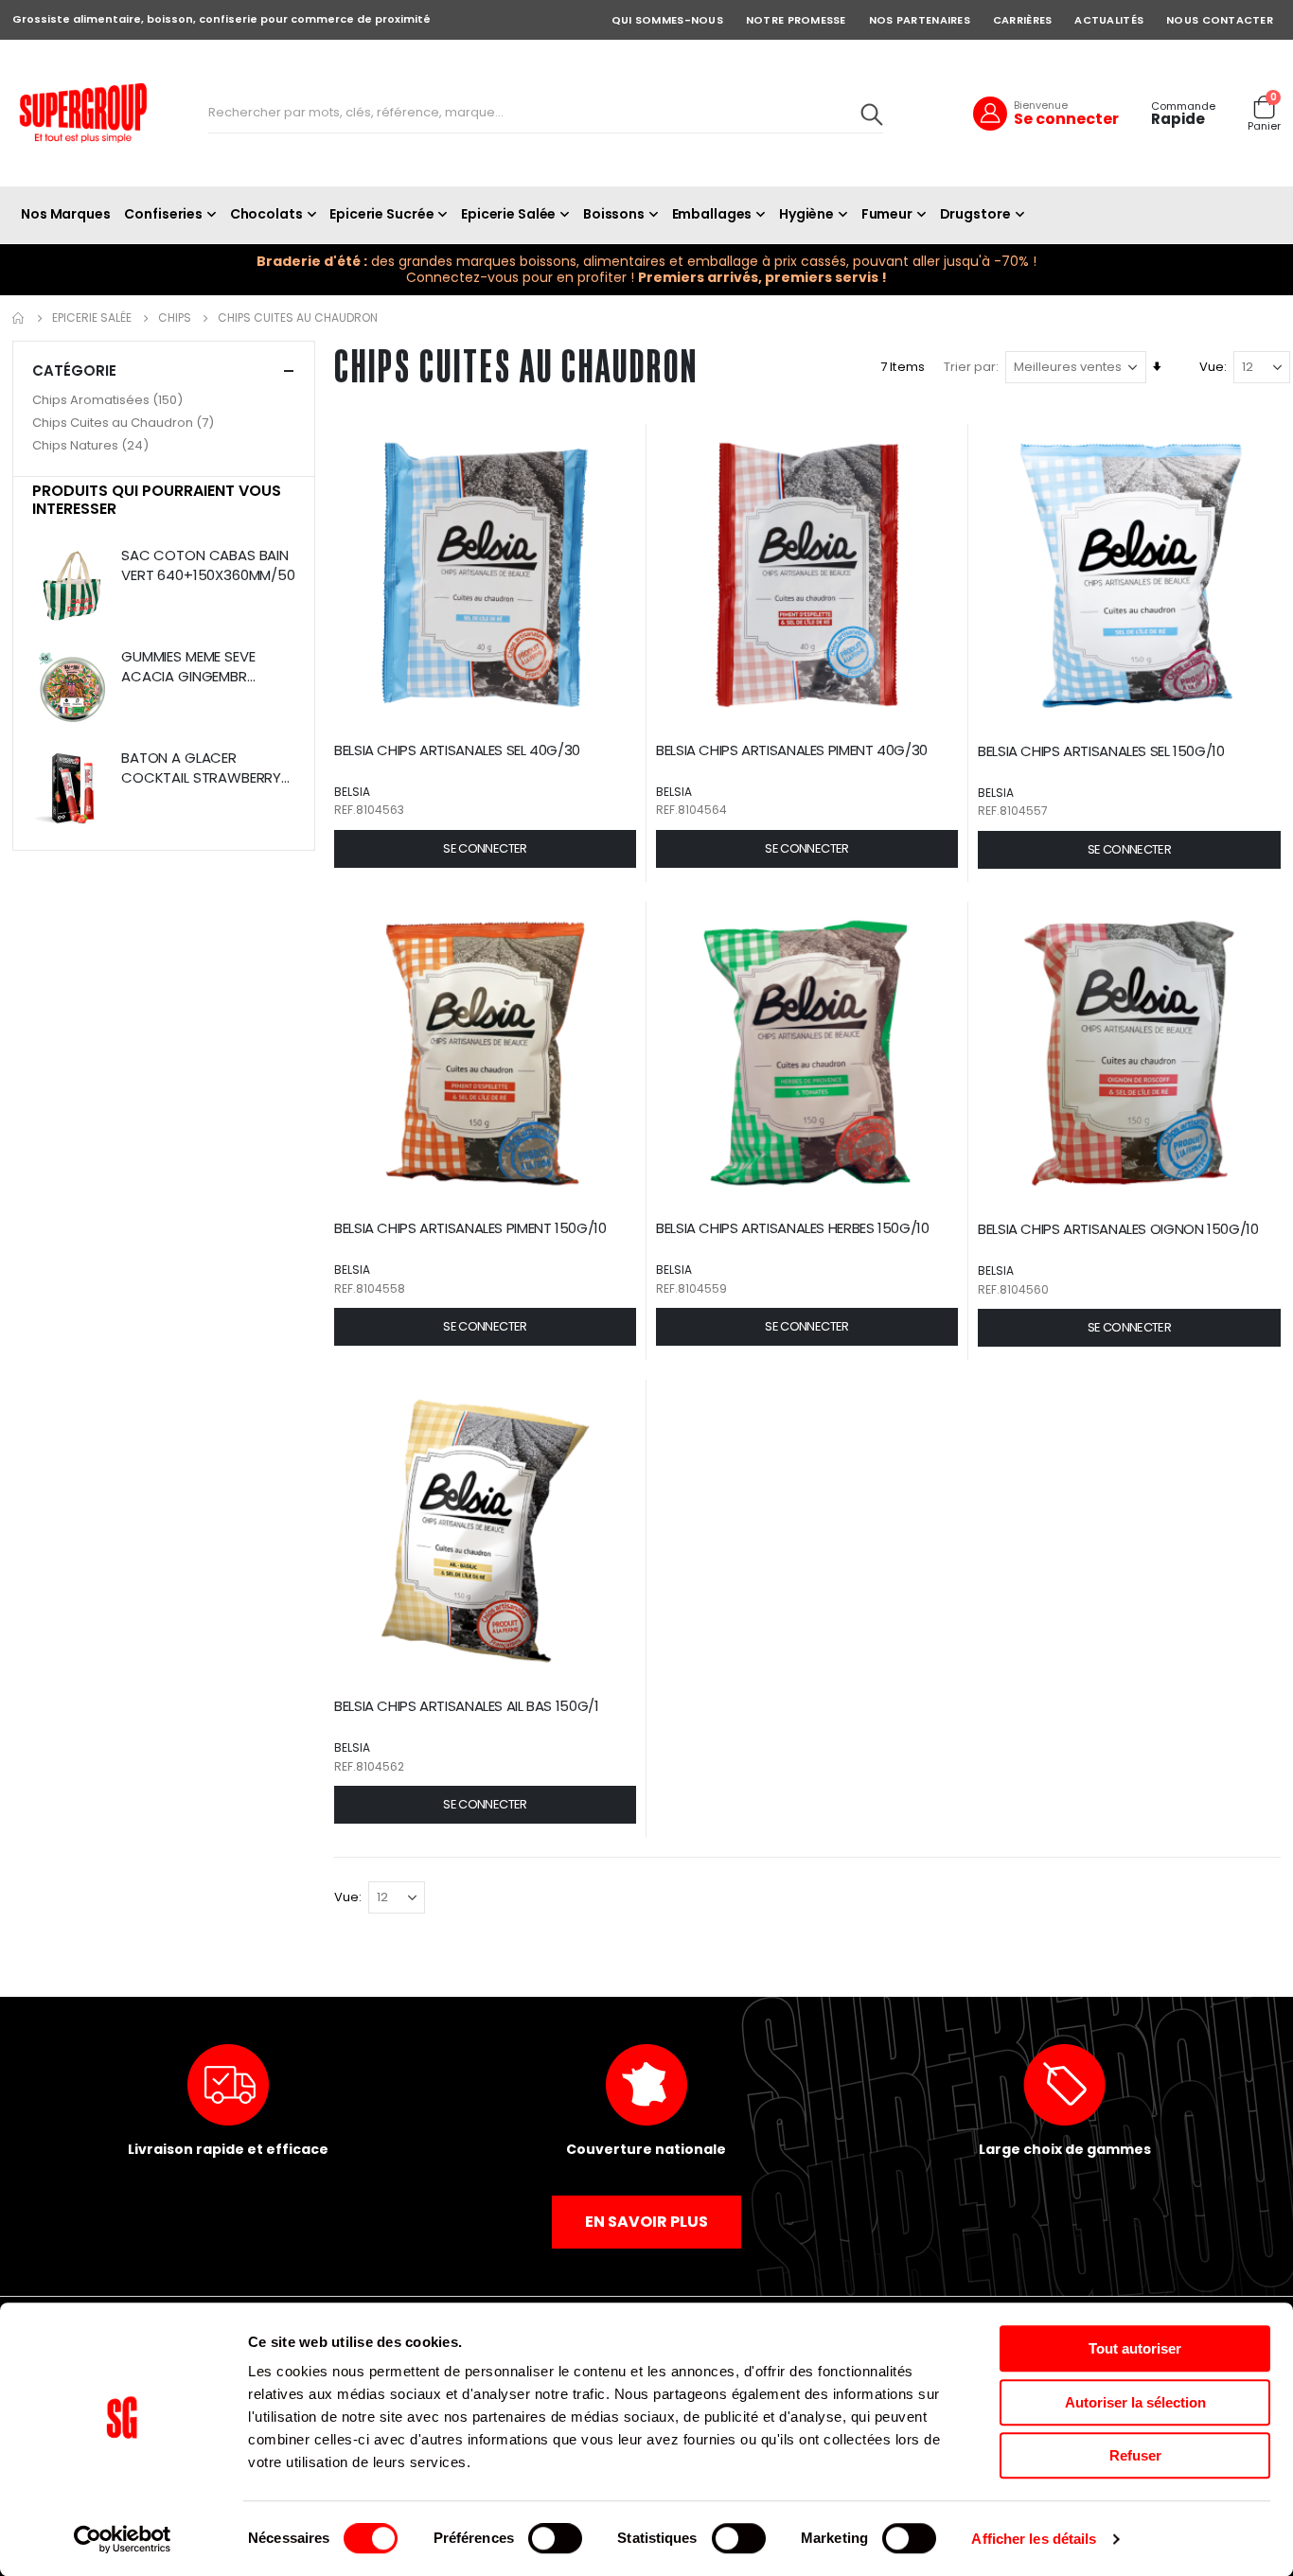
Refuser (1135, 2455)
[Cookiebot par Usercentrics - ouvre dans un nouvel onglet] (123, 2539)
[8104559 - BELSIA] (807, 1053)
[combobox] (546, 114)
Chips (175, 318)
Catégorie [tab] (74, 371)
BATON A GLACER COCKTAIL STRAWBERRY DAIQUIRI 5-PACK (201, 768)
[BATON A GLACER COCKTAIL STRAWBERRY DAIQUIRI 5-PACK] (72, 792)
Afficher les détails (1034, 2539)
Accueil (19, 318)
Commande (1183, 106)
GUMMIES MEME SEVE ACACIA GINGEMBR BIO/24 (188, 667)
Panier (1264, 126)
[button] (485, 849)
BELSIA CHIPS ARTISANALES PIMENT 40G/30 (792, 750)
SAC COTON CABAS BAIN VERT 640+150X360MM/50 (208, 565)
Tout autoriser (1135, 2348)
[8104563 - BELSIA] (485, 575)
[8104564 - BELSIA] (807, 575)
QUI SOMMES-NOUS (667, 20)
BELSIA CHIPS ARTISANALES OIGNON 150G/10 (1118, 1229)
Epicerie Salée (92, 318)
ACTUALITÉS (1109, 20)
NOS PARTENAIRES (920, 20)
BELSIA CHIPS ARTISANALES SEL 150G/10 (1101, 751)
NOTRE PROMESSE (796, 20)
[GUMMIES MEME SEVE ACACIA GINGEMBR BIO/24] (72, 690)
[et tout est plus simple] (83, 113)
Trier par (970, 367)
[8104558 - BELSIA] (485, 1053)
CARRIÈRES (1022, 20)
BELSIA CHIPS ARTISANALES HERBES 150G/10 (792, 1228)
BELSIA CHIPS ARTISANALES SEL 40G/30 (457, 750)
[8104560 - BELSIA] (1129, 1053)
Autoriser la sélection (1135, 2402)
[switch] (555, 2540)
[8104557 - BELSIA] (1129, 575)
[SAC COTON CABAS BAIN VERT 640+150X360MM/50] (72, 589)
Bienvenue (1041, 105)
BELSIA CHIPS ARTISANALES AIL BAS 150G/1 (466, 1706)
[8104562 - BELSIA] (485, 1531)
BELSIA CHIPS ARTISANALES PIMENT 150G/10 (470, 1228)
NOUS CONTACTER (1220, 20)
